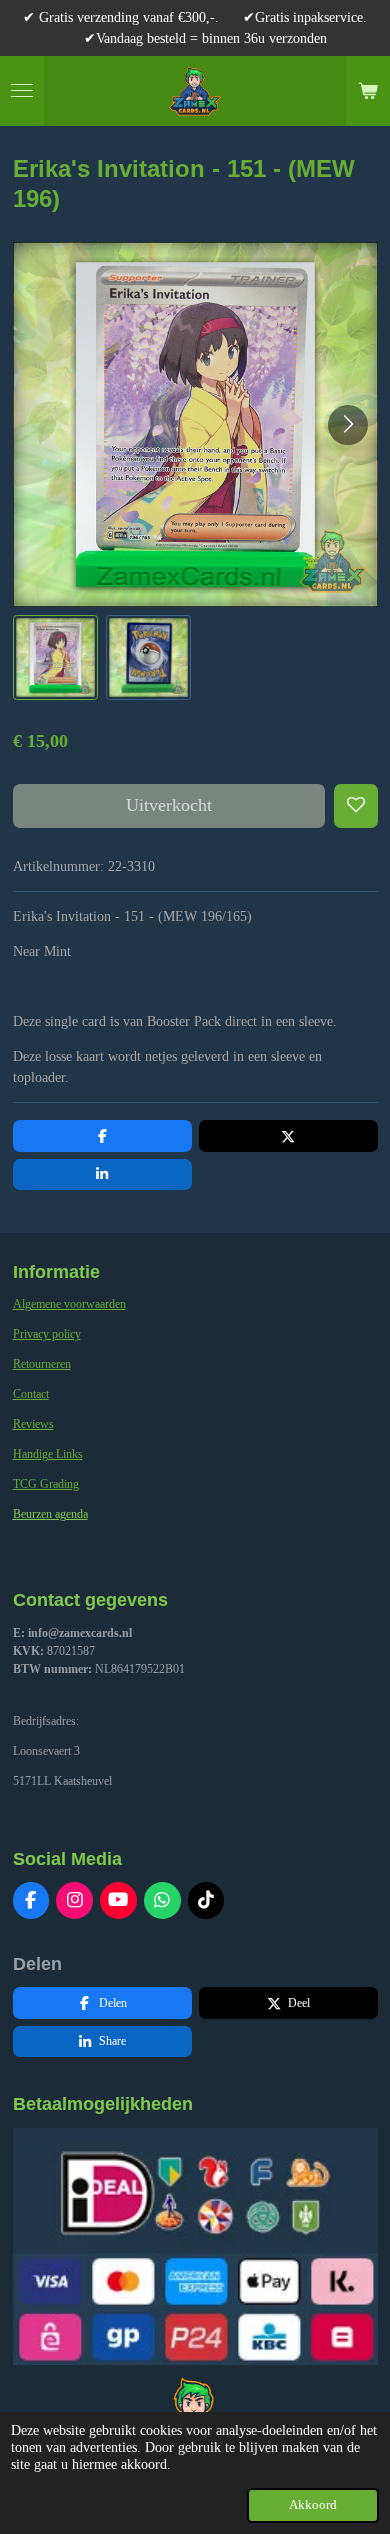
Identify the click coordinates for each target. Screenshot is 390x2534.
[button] (55, 657)
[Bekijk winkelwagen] (368, 91)
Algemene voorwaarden (69, 1304)
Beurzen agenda (50, 1514)
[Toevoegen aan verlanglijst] (356, 806)
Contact (31, 1394)
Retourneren (42, 1364)
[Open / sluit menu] (22, 91)
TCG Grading (46, 1484)
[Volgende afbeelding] (348, 425)
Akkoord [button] (313, 2505)
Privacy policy (47, 1334)
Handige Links (48, 1454)
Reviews (33, 1424)
